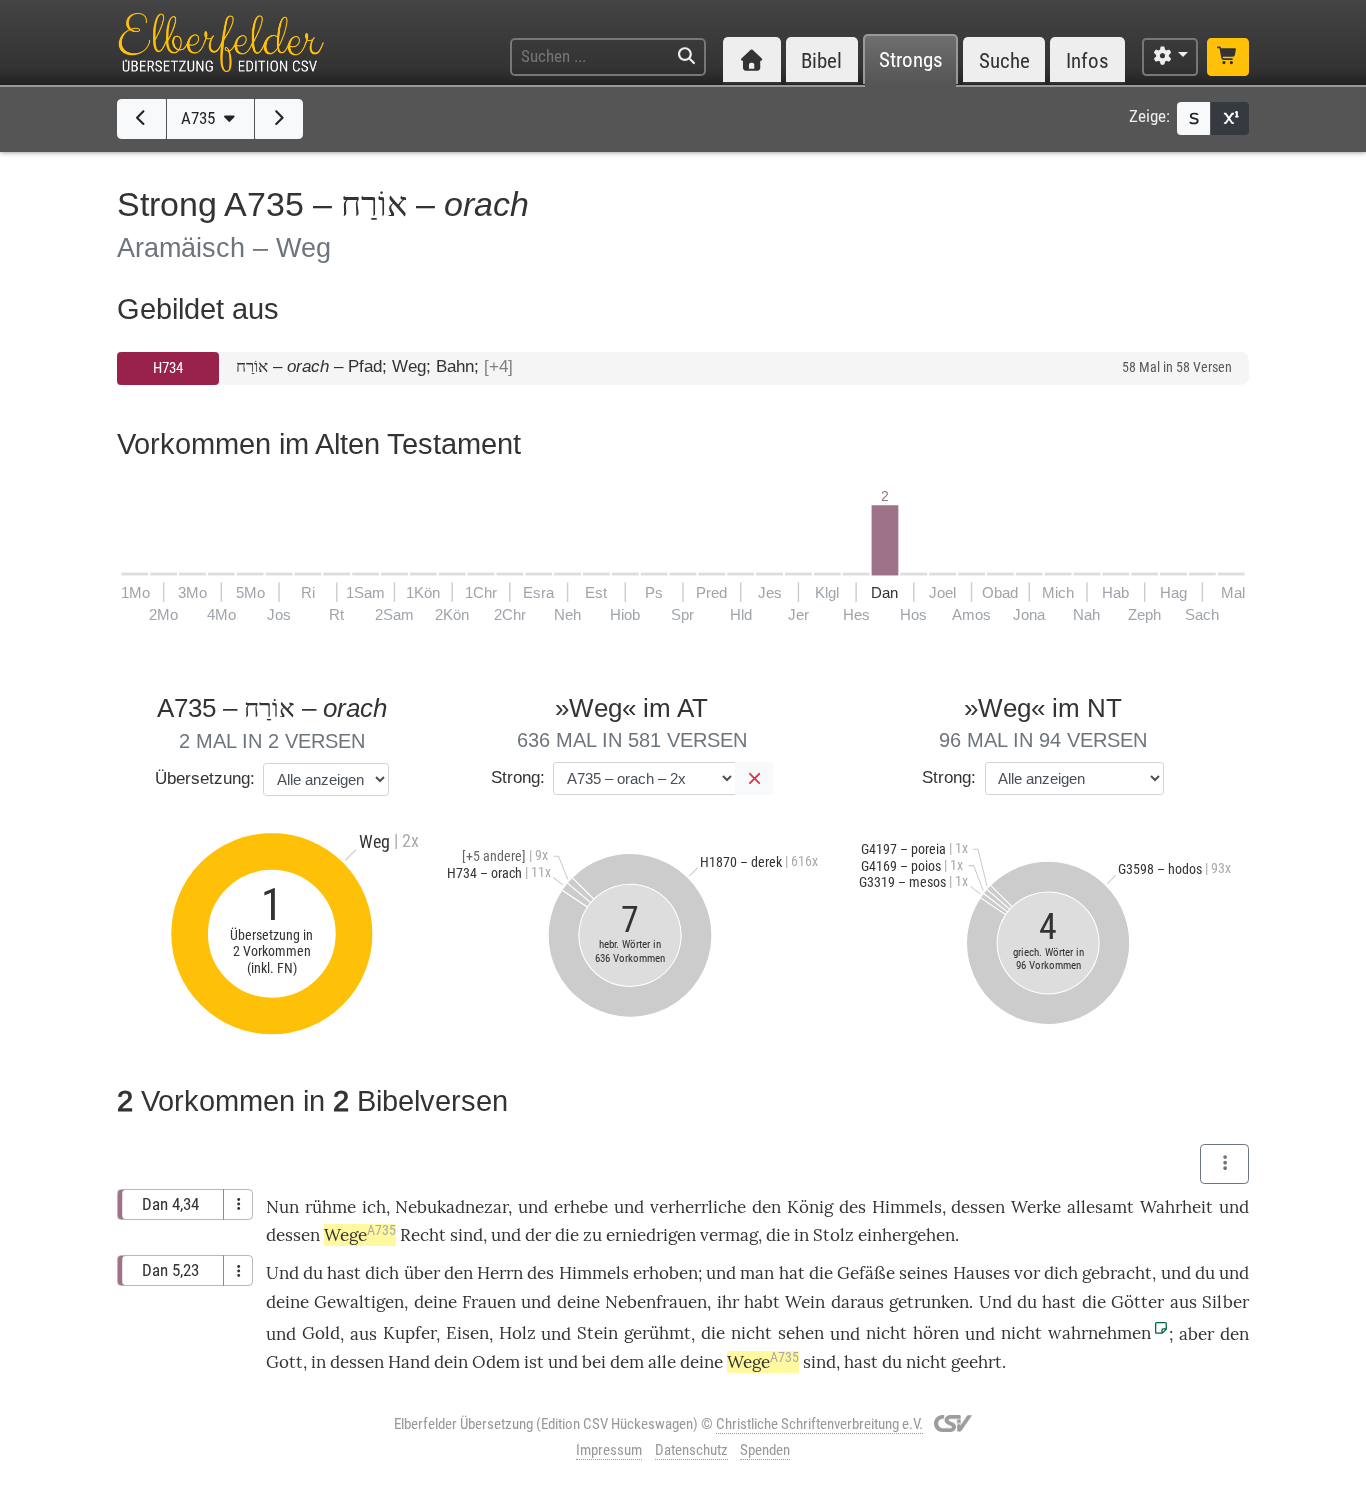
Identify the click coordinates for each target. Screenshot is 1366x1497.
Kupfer (409, 1333)
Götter (1137, 1302)
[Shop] (1228, 57)
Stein (597, 1333)
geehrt (976, 1362)
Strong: (518, 777)
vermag (729, 1235)
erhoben (665, 1273)
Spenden (765, 1450)
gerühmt (657, 1333)
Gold (321, 1333)
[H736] (279, 119)
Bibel (821, 60)
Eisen (467, 1333)
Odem (496, 1362)
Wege (360, 1235)
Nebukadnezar (451, 1207)
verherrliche (698, 1207)
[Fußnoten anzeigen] (1230, 118)
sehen (801, 1333)
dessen (978, 1207)
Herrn (500, 1273)
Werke (1036, 1207)
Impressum (609, 1450)
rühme (330, 1207)
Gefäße (866, 1273)
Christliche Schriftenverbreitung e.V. (819, 1424)
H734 (168, 368)
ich (374, 1207)
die (778, 1235)
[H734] (141, 119)
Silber (1225, 1302)
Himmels (907, 1207)
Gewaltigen (359, 1302)
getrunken (929, 1302)
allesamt (1100, 1207)
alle (662, 1362)
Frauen (489, 1302)
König (810, 1207)
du (1205, 1273)
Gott (284, 1362)
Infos (1087, 60)
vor (1027, 1273)
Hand (409, 1362)
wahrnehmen (1099, 1333)
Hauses (981, 1273)
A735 (200, 118)
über (422, 1273)
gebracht (1117, 1273)
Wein (805, 1302)
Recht (423, 1235)
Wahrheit (1176, 1207)
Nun (282, 1207)
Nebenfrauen (656, 1302)
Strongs (911, 60)
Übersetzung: (205, 778)
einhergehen (906, 1235)
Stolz (833, 1235)
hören (936, 1333)
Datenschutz (691, 1450)
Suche (1004, 60)
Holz (517, 1333)
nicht (751, 1333)
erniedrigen (651, 1235)
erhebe (581, 1207)
